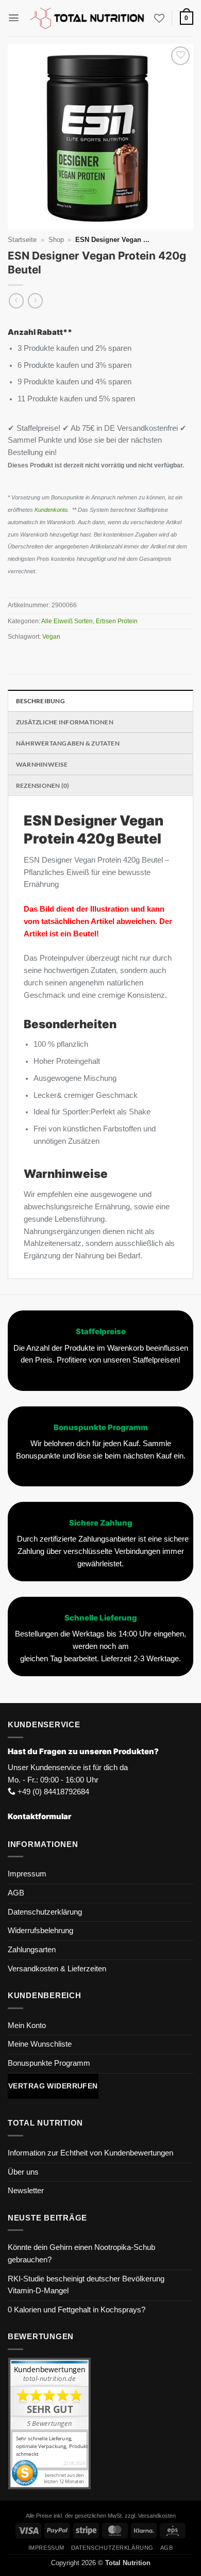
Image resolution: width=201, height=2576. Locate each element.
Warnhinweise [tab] (42, 764)
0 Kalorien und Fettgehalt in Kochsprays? (77, 2310)
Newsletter (26, 2191)
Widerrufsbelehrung (40, 1931)
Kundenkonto (51, 510)
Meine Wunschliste (40, 2044)
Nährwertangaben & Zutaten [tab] (68, 743)
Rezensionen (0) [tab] (43, 785)
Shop (56, 240)
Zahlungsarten (32, 1950)
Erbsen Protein (118, 621)
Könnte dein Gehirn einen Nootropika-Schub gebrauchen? (81, 2254)
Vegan (51, 637)
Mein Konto (27, 2026)
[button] (14, 18)
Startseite (22, 240)
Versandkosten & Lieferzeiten (57, 1969)
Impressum (27, 1874)
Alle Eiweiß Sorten (67, 621)
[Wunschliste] (159, 18)
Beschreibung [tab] (40, 701)
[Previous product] (35, 301)
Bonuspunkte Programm (49, 2063)
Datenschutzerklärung (45, 1912)
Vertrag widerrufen (53, 2086)
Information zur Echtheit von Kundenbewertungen (90, 2153)
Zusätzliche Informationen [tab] (65, 722)
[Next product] (16, 301)
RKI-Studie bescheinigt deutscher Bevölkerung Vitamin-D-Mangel (86, 2285)
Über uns (23, 2172)
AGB (16, 1893)
